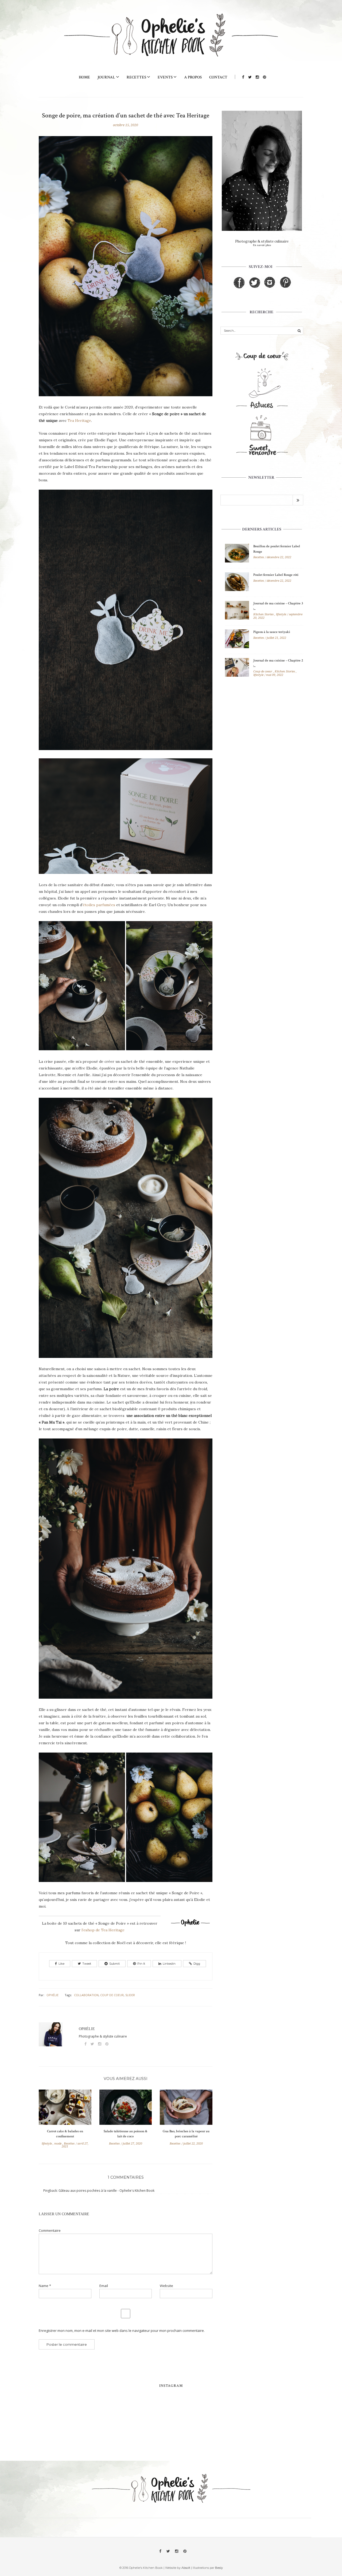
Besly (219, 2568)
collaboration (86, 1995)
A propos (193, 77)
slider (130, 1995)
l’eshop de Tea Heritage (103, 1930)
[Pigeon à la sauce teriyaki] (237, 639)
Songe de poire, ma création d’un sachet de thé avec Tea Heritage (126, 115)
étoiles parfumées (99, 905)
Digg (197, 1964)
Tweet (87, 1964)
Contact (218, 77)
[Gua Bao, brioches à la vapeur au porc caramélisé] (186, 2109)
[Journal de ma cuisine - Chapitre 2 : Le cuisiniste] (237, 668)
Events (165, 77)
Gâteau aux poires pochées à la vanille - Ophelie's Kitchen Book (106, 2191)
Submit (114, 1964)
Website (166, 2286)
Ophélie (53, 1995)
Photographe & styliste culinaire (262, 241)
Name (45, 2286)
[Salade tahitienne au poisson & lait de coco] (126, 2109)
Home (84, 77)
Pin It (141, 1964)
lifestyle (47, 2143)
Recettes (136, 77)
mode (58, 2143)
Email (104, 2286)
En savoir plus (262, 245)
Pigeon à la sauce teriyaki (272, 632)
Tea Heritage (79, 421)
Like (61, 1964)
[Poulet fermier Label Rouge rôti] (237, 582)
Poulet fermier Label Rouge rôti (276, 575)
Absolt (186, 2568)
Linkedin (169, 1964)
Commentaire (50, 2231)
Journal (106, 77)
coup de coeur (112, 1995)
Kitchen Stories (263, 614)
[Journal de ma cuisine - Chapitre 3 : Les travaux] (237, 611)
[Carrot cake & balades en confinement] (65, 2109)
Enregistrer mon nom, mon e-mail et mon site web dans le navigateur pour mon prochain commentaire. (122, 2331)
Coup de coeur (263, 671)
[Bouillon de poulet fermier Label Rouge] (237, 554)
